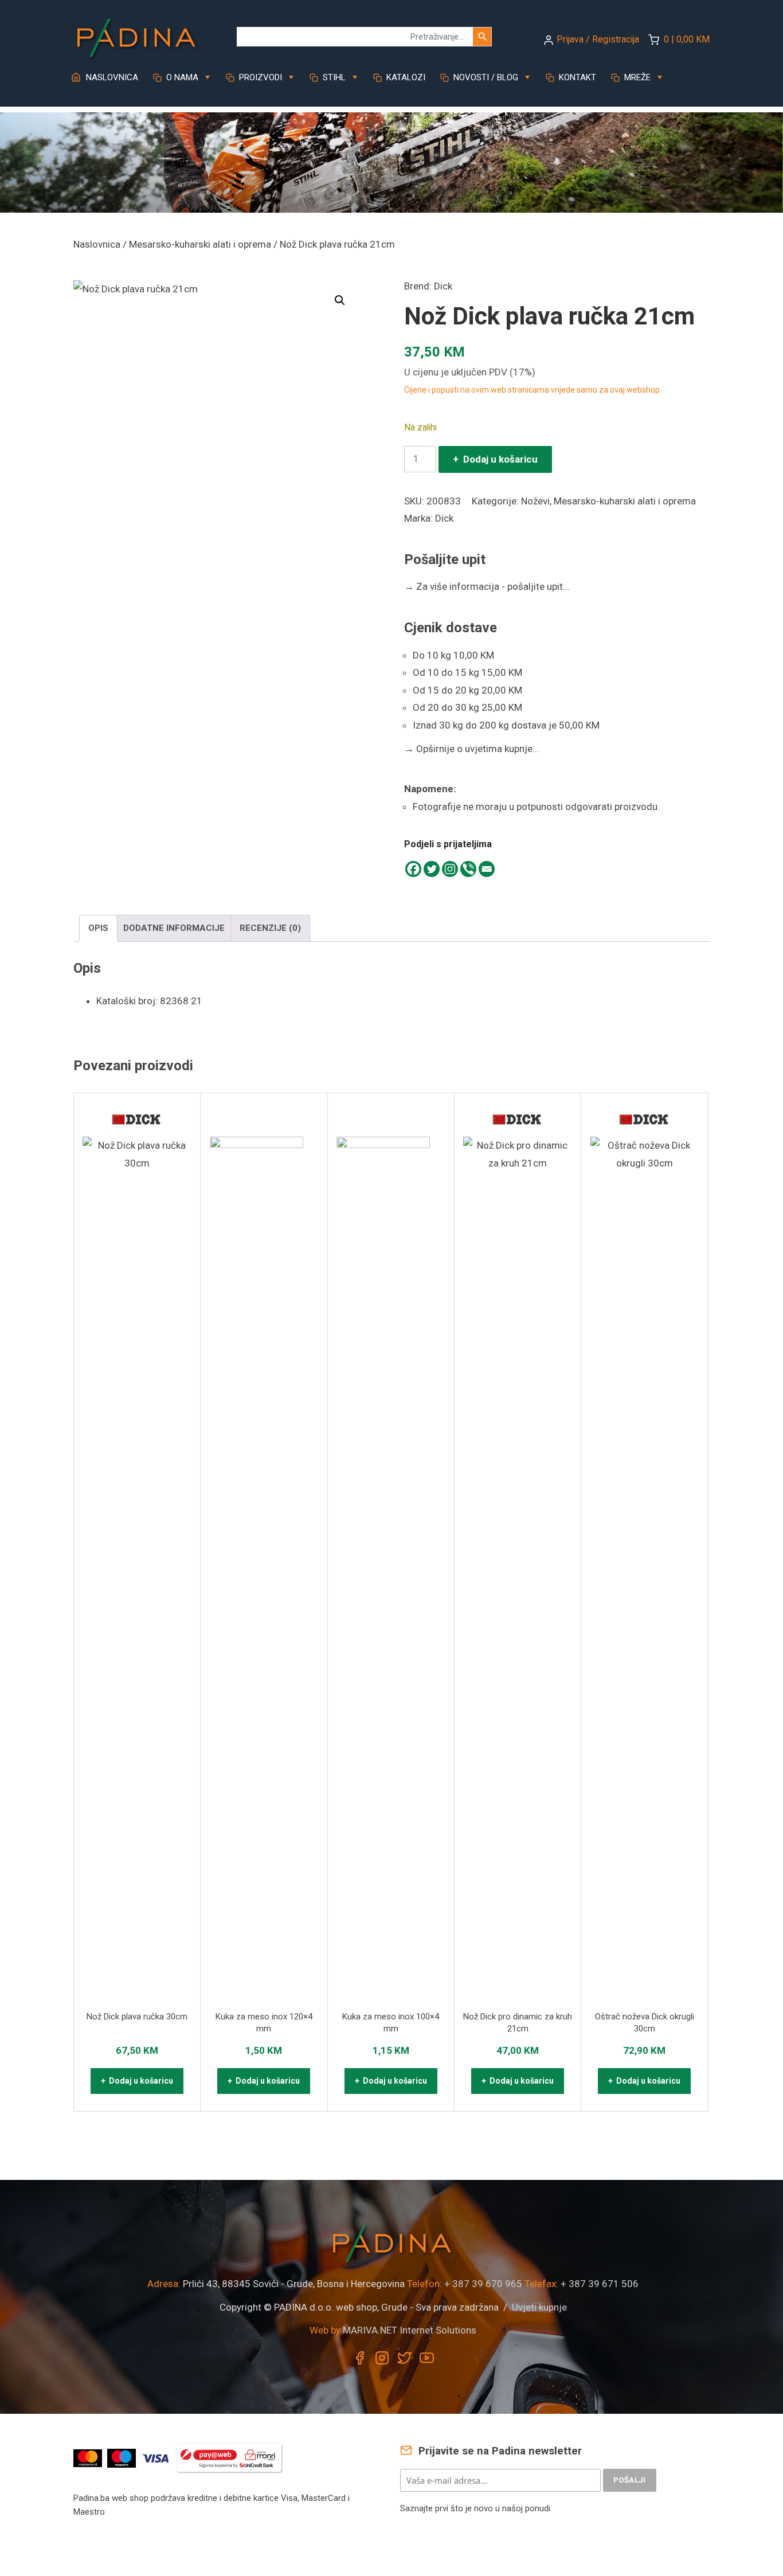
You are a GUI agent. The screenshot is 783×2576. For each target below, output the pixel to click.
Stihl (333, 77)
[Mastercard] (89, 2457)
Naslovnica (111, 77)
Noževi (535, 501)
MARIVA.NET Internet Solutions (410, 2330)
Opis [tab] (98, 928)
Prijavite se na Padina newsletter (499, 2451)
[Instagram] (450, 869)
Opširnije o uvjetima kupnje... (472, 749)
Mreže (636, 77)
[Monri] (229, 2457)
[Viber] (468, 869)
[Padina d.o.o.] (136, 34)
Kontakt (576, 77)
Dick (443, 286)
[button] (340, 300)
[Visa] (157, 2457)
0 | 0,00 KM (687, 39)
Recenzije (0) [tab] (270, 928)
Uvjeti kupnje (539, 2307)
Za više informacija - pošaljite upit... (487, 586)
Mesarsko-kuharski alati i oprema (200, 244)
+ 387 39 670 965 (483, 2284)
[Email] (487, 869)
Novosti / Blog (485, 77)
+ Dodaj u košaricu (495, 459)
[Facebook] (413, 869)
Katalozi (405, 77)
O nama (181, 77)
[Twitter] (432, 869)
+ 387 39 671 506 (600, 2284)
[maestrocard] (123, 2457)
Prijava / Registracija (598, 39)
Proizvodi (259, 77)
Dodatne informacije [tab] (174, 928)
